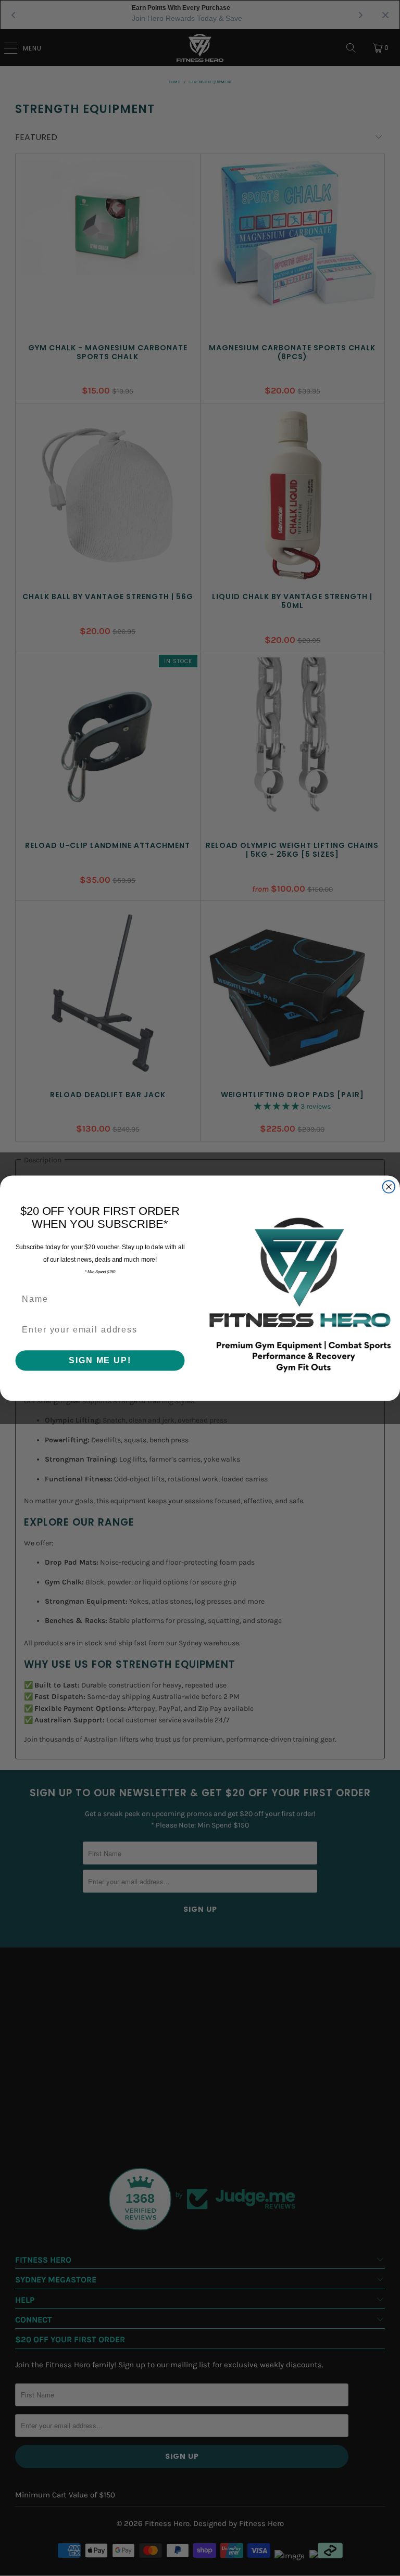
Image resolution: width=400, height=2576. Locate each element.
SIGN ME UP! (100, 1360)
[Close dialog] (389, 1187)
